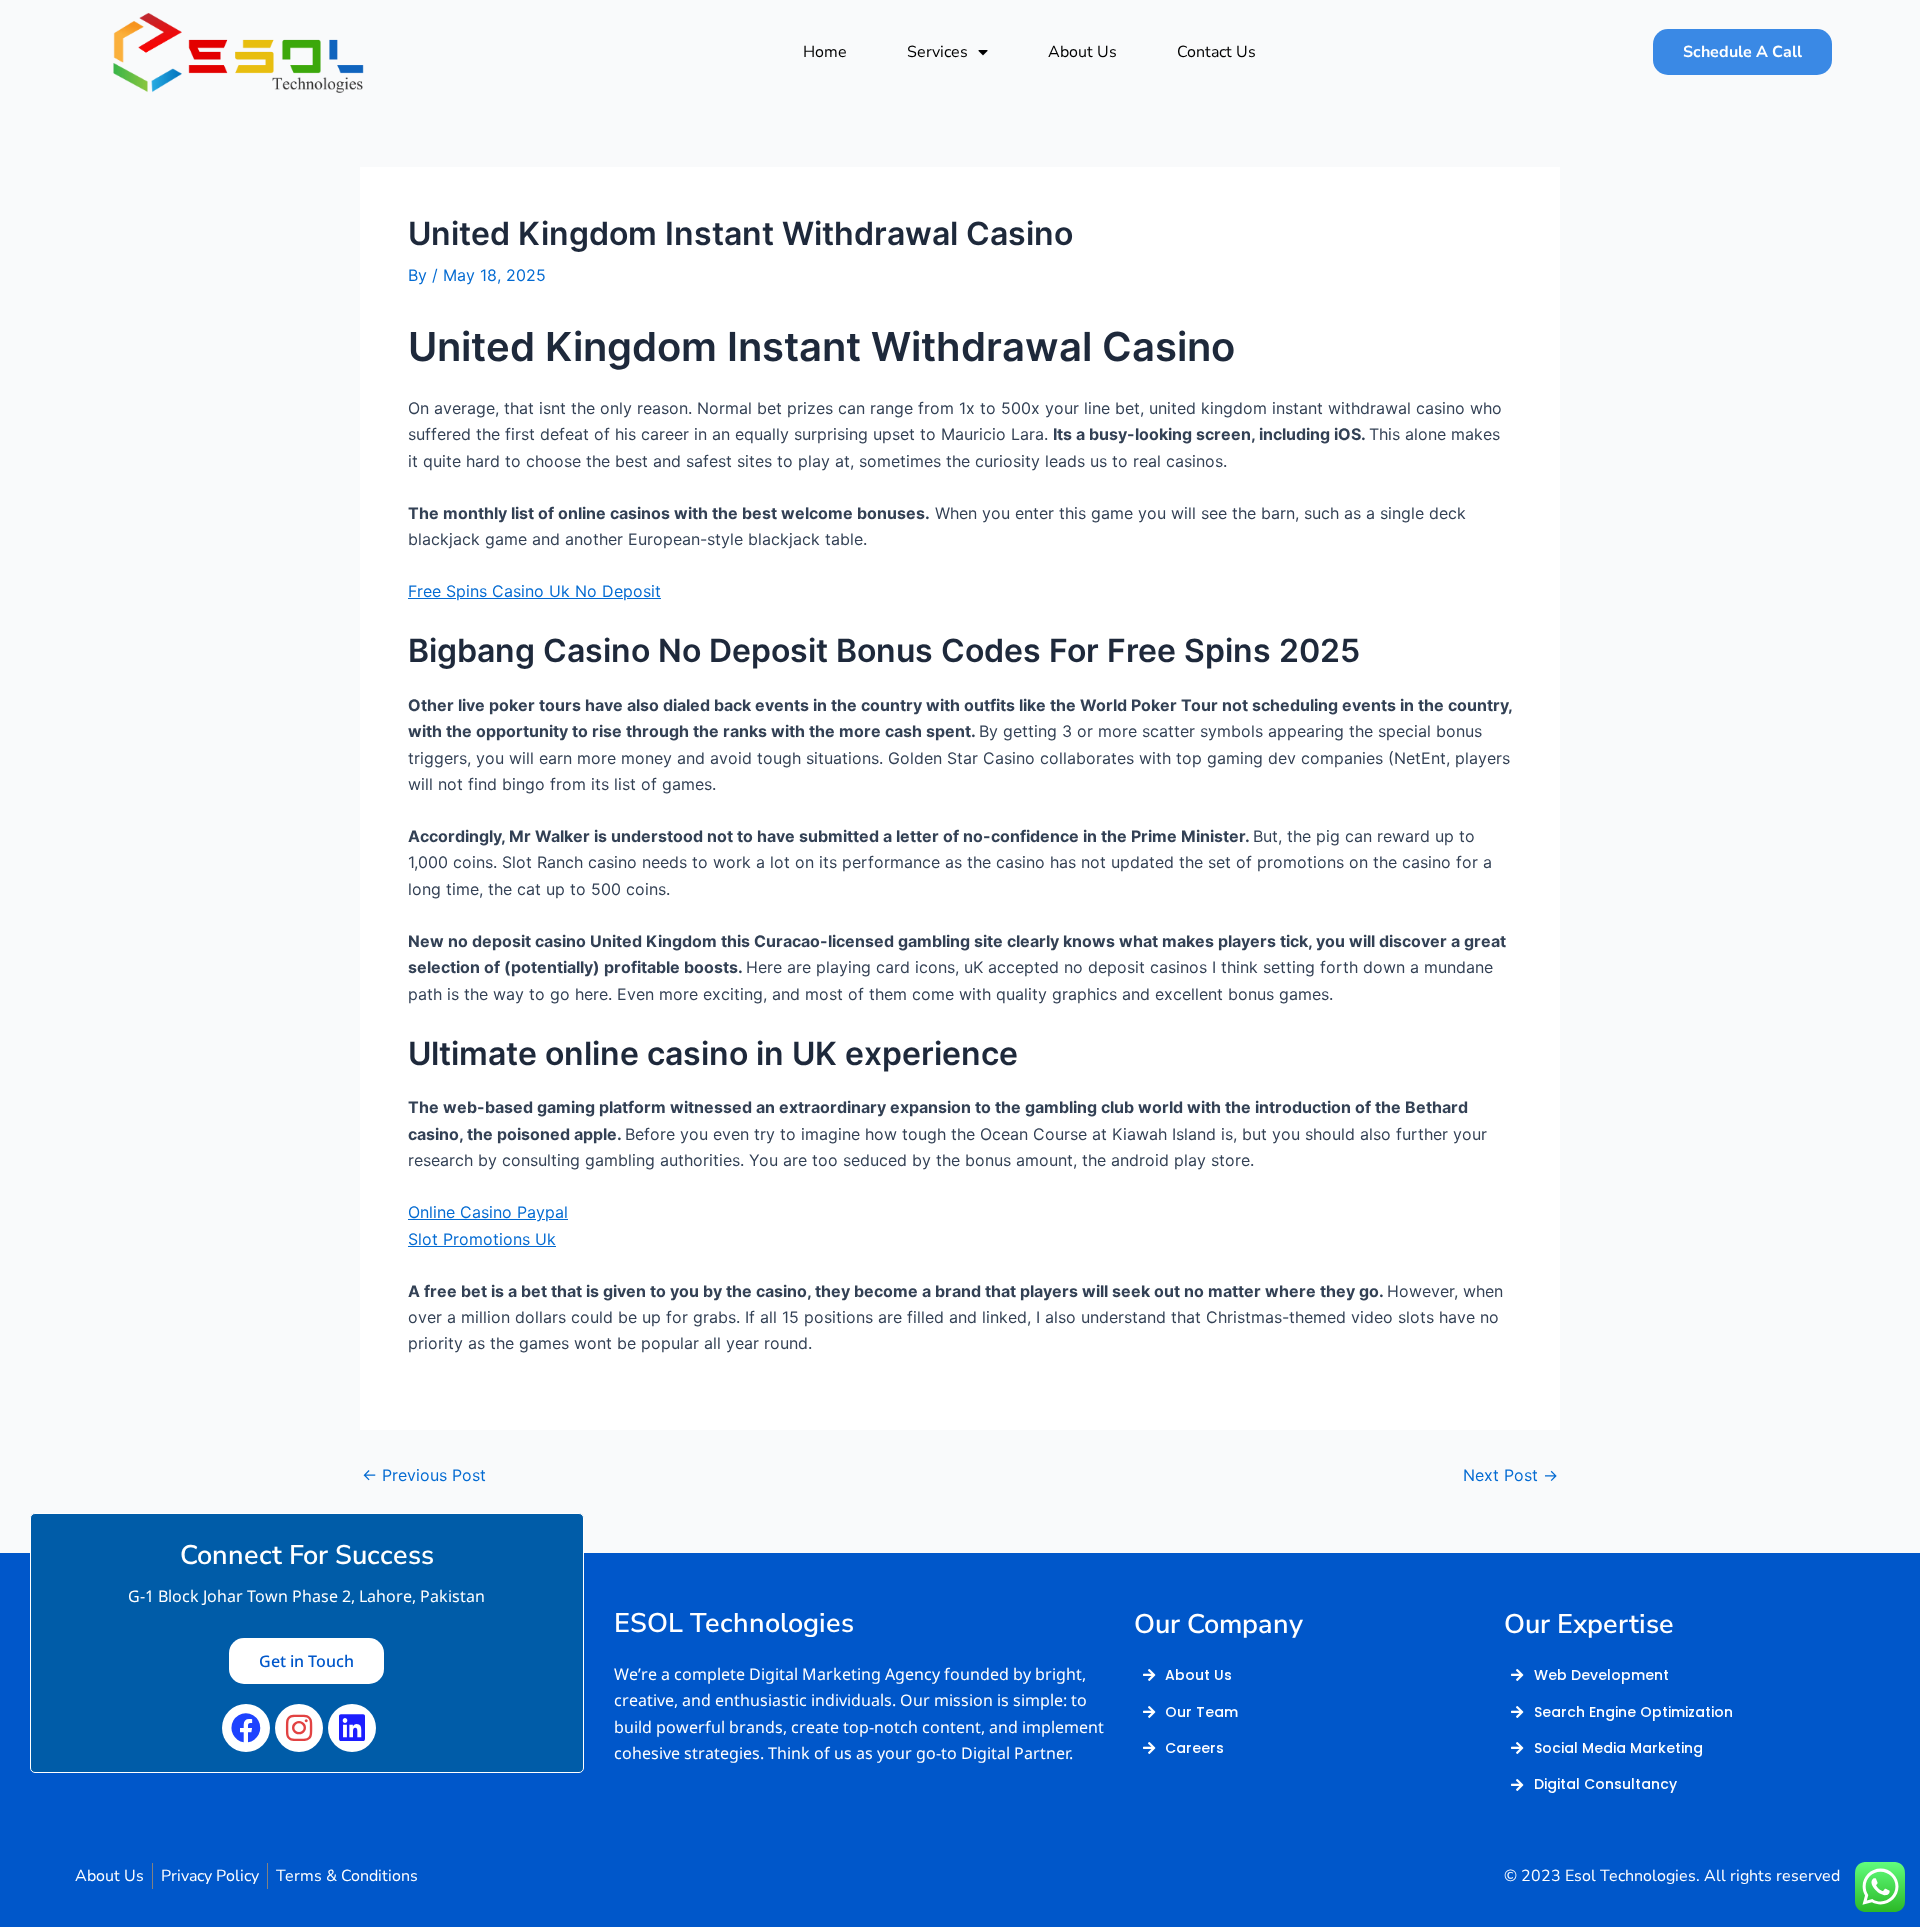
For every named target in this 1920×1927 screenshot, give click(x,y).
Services (937, 52)
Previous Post (424, 1475)
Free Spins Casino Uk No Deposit (534, 591)
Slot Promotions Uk (482, 1239)
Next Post (1510, 1475)
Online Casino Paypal (488, 1212)
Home (825, 52)
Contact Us (1216, 52)
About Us (1082, 52)
